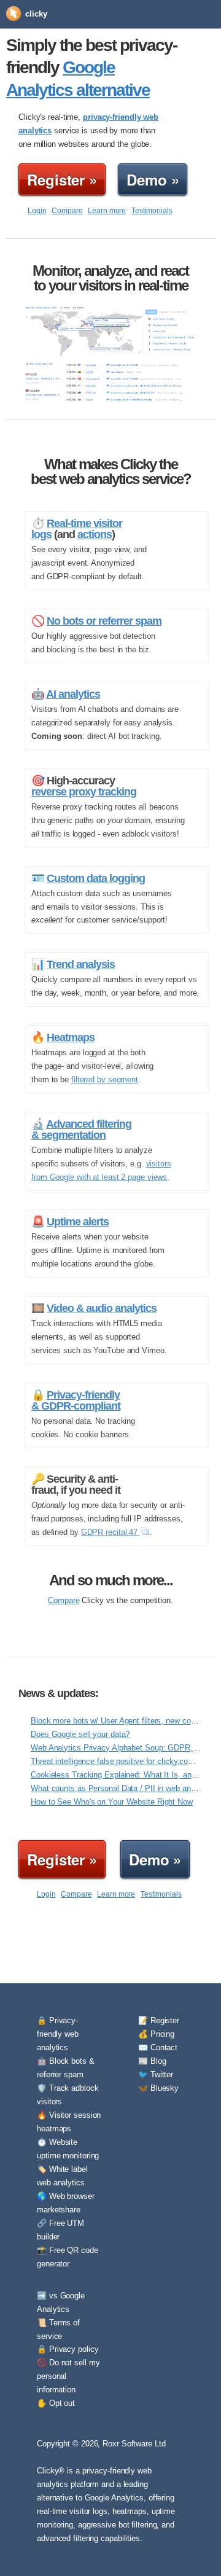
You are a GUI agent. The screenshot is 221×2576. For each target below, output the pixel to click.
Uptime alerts (78, 1222)
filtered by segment (105, 1079)
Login (37, 211)
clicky (36, 14)
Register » (62, 179)
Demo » (153, 179)
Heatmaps (71, 1037)
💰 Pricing (156, 2034)
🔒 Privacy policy (68, 2349)
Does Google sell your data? (80, 1734)
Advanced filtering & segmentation (81, 1130)
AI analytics (73, 694)
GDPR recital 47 (110, 1532)
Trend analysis (81, 964)
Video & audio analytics (102, 1308)
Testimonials (152, 211)
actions (95, 534)
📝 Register (159, 2020)
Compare (67, 211)
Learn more (107, 211)
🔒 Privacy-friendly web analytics (58, 2034)
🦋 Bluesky (158, 2088)
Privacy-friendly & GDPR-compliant (76, 1400)
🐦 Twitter (156, 2074)
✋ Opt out (56, 2403)
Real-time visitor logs (77, 529)
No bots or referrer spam (104, 621)
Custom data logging (96, 878)
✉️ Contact (158, 2047)
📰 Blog (152, 2061)
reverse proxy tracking (84, 792)
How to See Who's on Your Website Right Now (112, 1802)
